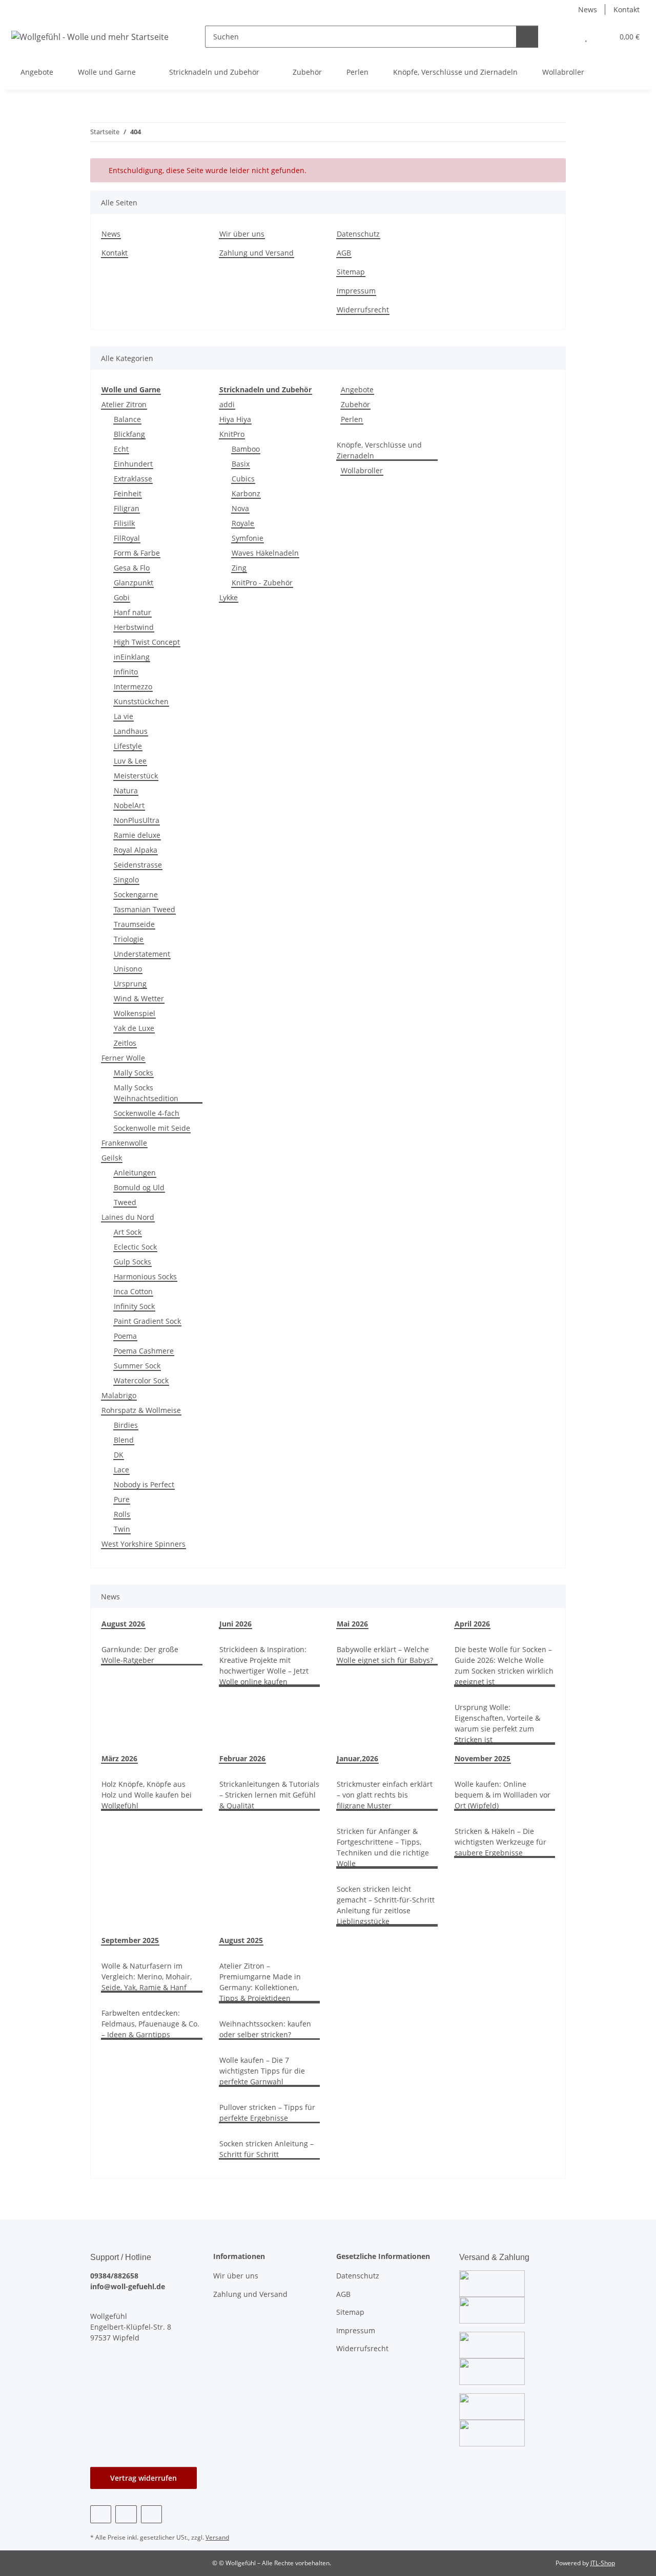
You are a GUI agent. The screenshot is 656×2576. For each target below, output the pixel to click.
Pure (122, 1499)
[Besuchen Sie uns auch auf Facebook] (101, 2514)
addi (227, 404)
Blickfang (129, 434)
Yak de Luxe (134, 1028)
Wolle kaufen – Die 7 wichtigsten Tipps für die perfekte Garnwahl (262, 2071)
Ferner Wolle (123, 1058)
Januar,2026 (357, 1758)
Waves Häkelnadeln (265, 553)
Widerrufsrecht (363, 310)
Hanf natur (132, 612)
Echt (121, 449)
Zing (239, 568)
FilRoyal (127, 538)
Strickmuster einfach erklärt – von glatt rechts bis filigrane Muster (385, 1795)
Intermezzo (133, 687)
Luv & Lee (130, 761)
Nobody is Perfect (144, 1484)
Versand (217, 2537)
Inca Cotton (133, 1291)
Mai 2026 (352, 1624)
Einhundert (133, 464)
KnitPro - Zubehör (262, 583)
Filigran (127, 508)
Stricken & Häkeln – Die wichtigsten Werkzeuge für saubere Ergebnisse (500, 1842)
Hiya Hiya (235, 419)
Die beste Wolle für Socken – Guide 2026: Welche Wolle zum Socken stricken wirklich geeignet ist (504, 1665)
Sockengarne (136, 894)
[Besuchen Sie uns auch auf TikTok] (151, 2514)
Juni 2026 (235, 1624)
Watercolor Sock (141, 1380)
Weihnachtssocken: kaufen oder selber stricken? (265, 2029)
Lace (121, 1470)
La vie (124, 716)
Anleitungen (135, 1173)
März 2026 (119, 1758)
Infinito (126, 672)
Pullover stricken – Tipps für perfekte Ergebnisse (267, 2113)
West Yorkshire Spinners (143, 1544)
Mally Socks (134, 1073)
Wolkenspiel (135, 1013)
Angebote (357, 389)
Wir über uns (242, 234)
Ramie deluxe (137, 835)
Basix (241, 464)
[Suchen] (527, 37)
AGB (344, 253)
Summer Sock (137, 1366)
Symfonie (248, 538)
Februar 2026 (242, 1758)
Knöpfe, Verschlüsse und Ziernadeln (379, 450)
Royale (243, 523)
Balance (127, 419)
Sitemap (351, 272)
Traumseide (134, 924)
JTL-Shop (603, 2563)
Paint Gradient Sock (147, 1321)
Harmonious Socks (145, 1276)
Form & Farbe (137, 553)
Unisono (128, 969)
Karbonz (246, 493)
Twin (122, 1529)
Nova (240, 508)
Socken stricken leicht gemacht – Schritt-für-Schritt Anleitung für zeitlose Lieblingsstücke (386, 1905)
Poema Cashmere (144, 1351)
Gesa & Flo (132, 568)
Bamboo (246, 449)
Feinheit (128, 493)
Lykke (229, 597)
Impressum (356, 291)
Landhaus (131, 731)
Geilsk (112, 1158)
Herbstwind (134, 627)
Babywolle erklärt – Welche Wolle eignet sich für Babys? (385, 1655)
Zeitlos (125, 1043)
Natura (126, 790)
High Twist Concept (147, 642)
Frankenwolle (124, 1143)
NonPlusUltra (137, 820)
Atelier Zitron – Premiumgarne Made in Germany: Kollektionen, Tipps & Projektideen (260, 1982)
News (588, 9)
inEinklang (132, 657)
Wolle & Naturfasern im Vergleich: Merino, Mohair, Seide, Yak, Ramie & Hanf (147, 1977)
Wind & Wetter (139, 998)
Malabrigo (119, 1395)
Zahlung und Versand (257, 253)
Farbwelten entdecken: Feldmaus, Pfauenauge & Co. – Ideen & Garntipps (150, 2024)
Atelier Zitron (124, 404)
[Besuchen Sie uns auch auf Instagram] (126, 2514)
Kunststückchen (141, 701)
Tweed (125, 1202)
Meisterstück (136, 776)
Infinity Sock (134, 1306)
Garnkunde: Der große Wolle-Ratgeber (140, 1655)
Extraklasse (133, 479)
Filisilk (124, 523)
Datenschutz (358, 234)
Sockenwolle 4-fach (147, 1113)
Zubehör (355, 404)
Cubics (243, 479)
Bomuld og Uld (139, 1187)
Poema (125, 1336)
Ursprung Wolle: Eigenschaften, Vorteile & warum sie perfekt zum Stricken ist (497, 1723)
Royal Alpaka (136, 850)
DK (119, 1455)
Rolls (122, 1514)
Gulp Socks (132, 1262)
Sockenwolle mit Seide (152, 1128)
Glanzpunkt (134, 583)
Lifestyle (128, 746)
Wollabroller (362, 470)
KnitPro (232, 434)
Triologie (129, 939)
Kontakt (627, 9)
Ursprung (130, 984)
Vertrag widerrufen (143, 2478)
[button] (566, 37)
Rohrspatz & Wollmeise (141, 1410)
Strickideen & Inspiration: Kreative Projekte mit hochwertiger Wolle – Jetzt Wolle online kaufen (264, 1665)
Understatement (142, 954)
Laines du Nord (128, 1217)
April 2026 (472, 1624)
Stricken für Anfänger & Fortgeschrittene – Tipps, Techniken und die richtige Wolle (383, 1847)
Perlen (352, 419)
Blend (124, 1440)
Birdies (126, 1425)
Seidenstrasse (138, 865)
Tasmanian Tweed (145, 909)
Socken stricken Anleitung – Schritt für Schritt (266, 2149)
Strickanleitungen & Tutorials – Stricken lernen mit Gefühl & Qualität (269, 1795)
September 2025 (130, 1940)
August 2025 (241, 1940)
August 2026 (123, 1624)
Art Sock (128, 1232)
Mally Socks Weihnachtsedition (146, 1093)
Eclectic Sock (135, 1247)
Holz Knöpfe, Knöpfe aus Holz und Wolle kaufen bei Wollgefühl (147, 1795)
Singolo (126, 880)
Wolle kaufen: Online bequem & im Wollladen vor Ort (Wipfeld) (503, 1795)
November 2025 (483, 1758)
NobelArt (129, 805)
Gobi (122, 597)
